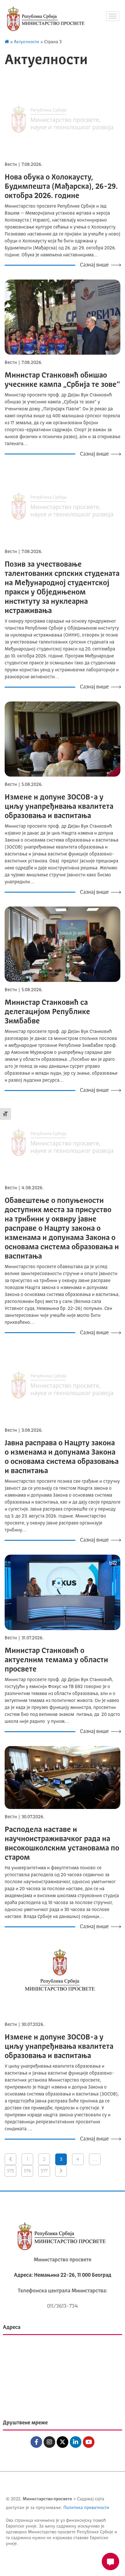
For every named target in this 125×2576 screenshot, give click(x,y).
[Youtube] (89, 2442)
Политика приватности (86, 2508)
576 (27, 2171)
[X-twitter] (63, 2442)
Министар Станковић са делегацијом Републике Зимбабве (47, 1012)
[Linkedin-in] (76, 2442)
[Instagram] (49, 2442)
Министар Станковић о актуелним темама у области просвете (56, 1660)
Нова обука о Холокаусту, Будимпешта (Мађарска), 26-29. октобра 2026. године (61, 187)
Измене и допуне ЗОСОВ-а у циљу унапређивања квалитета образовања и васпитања (59, 807)
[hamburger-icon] (113, 16)
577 (44, 2171)
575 (10, 2171)
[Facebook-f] (36, 2442)
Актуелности (27, 42)
